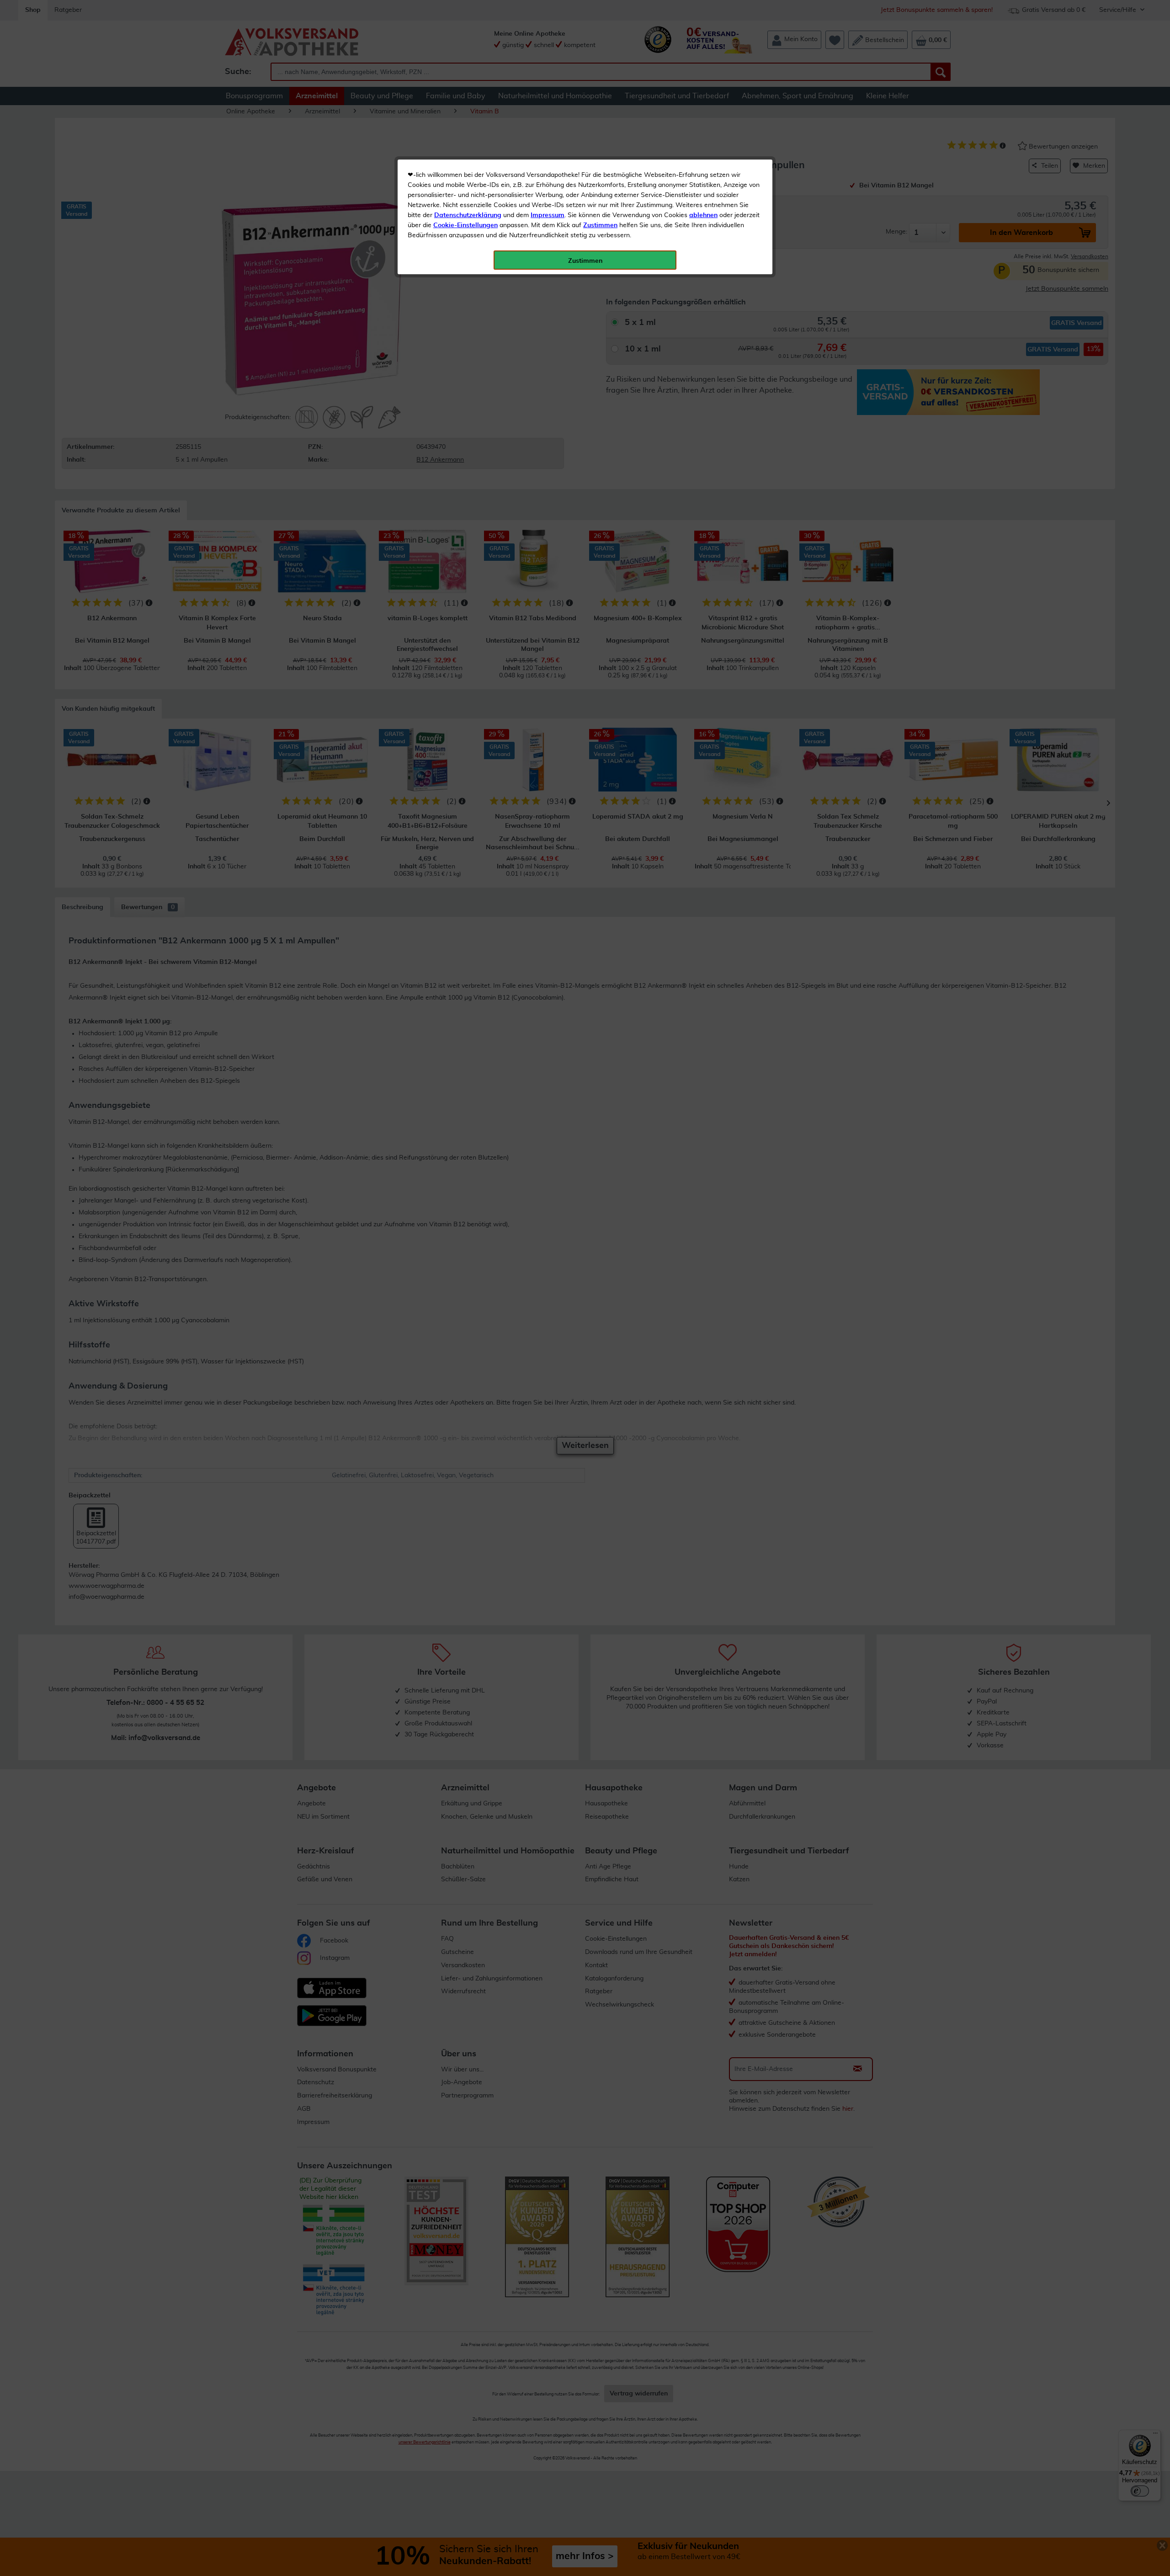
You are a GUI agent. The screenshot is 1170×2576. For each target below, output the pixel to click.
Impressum (548, 215)
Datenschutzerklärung (468, 215)
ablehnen (703, 215)
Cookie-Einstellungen (465, 225)
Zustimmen (600, 225)
